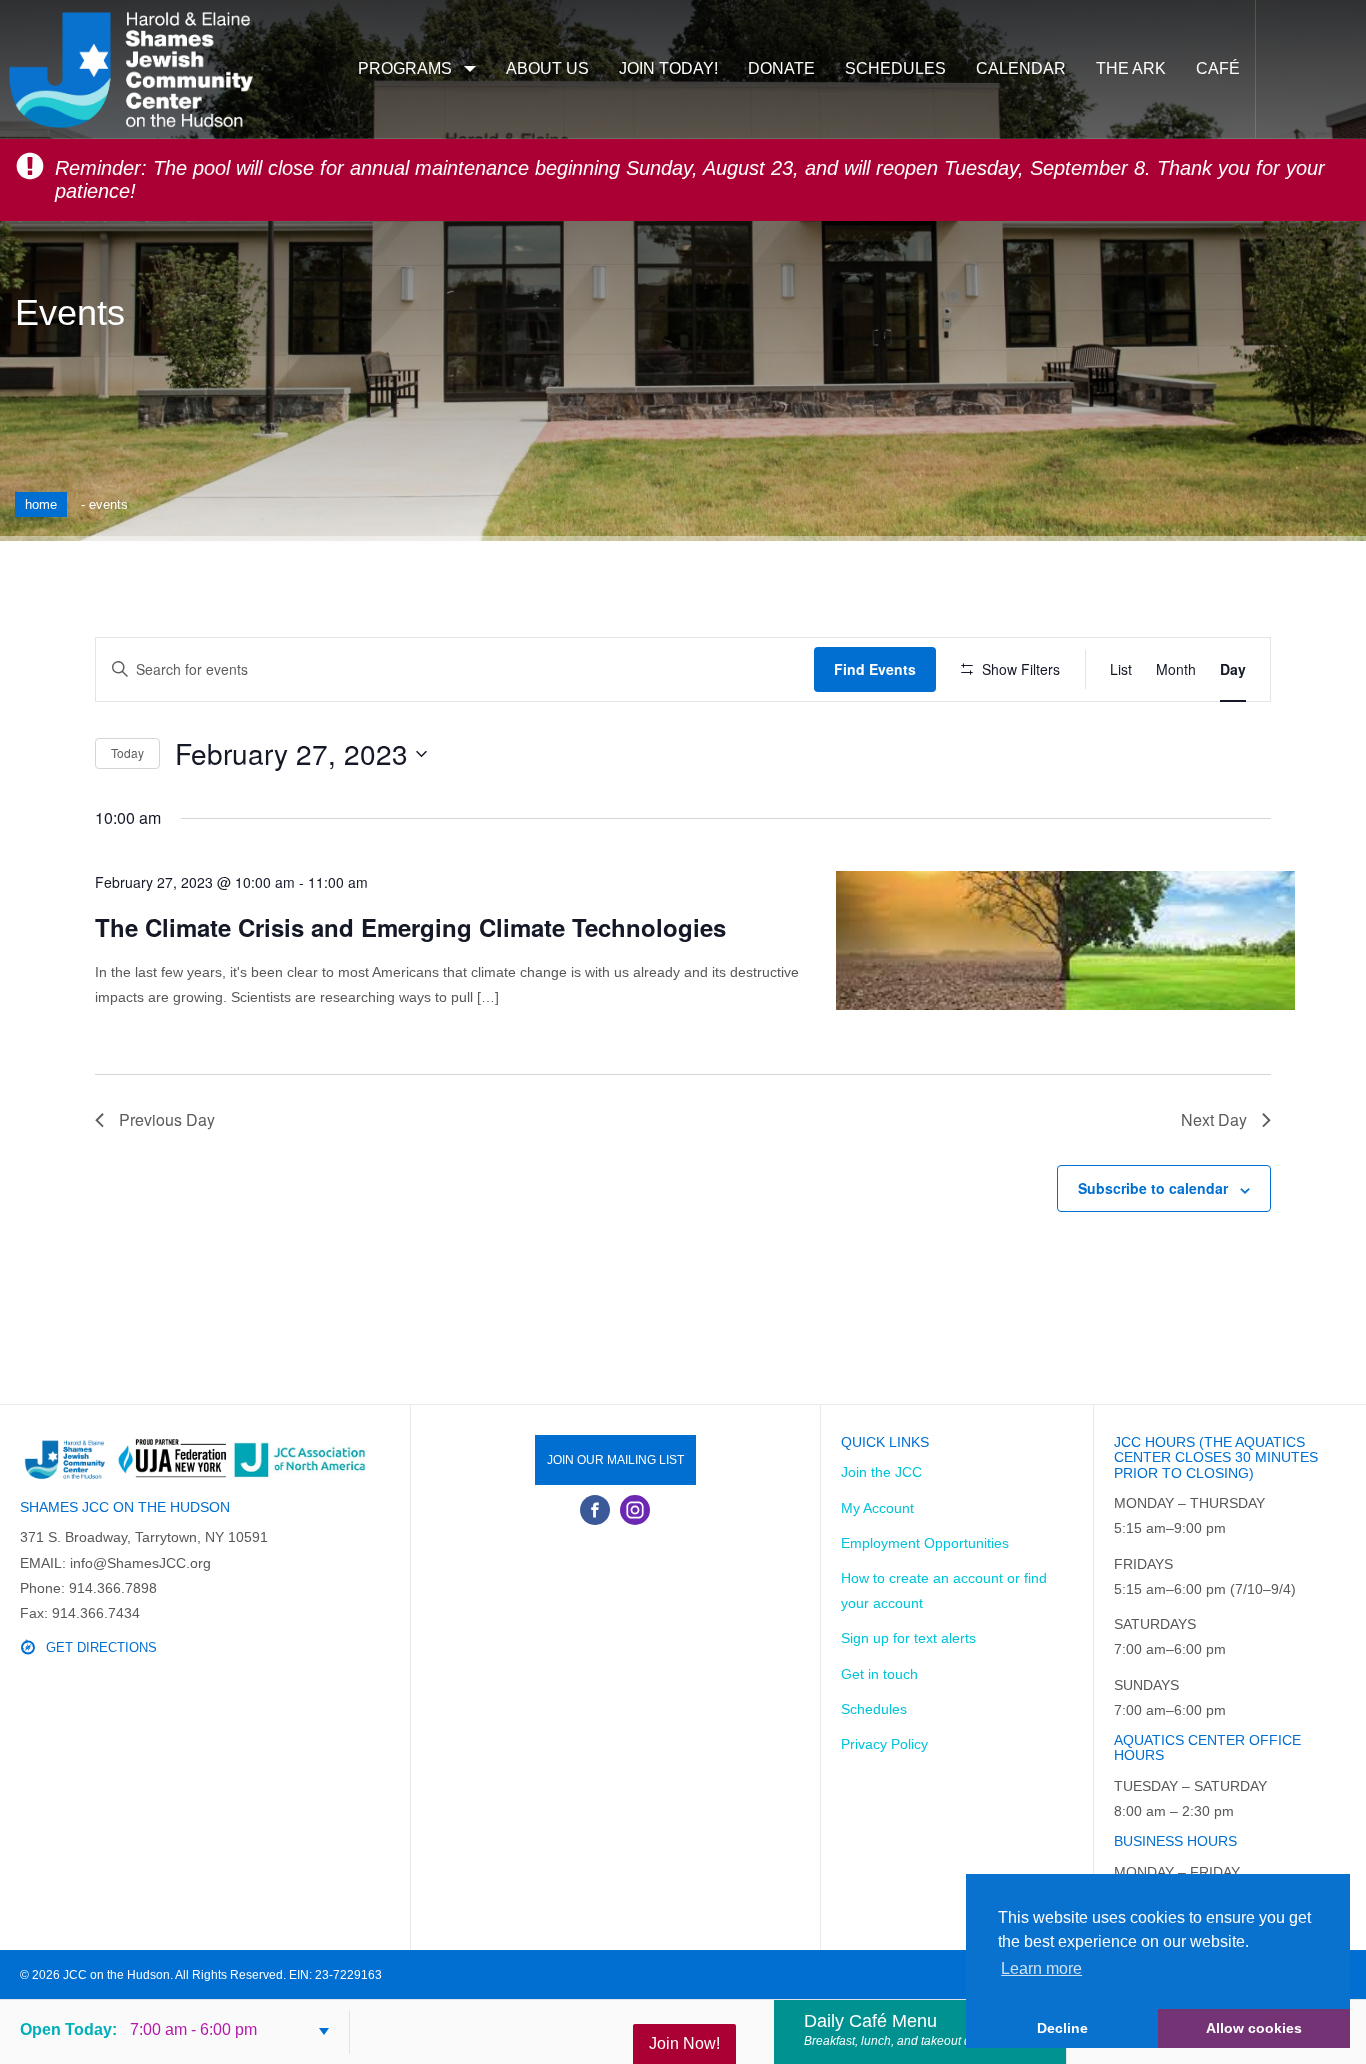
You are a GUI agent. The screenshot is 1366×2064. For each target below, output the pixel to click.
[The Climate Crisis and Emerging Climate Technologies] (1065, 940)
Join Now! (684, 2043)
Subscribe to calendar (1153, 1188)
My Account (877, 1508)
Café (1218, 68)
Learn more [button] (1041, 1968)
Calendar (1021, 68)
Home (41, 504)
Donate (781, 68)
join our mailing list (615, 1460)
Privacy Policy (884, 1744)
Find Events (875, 669)
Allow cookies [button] (1254, 2028)
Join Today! (668, 68)
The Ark (1131, 68)
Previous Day (167, 1119)
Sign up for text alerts (908, 1638)
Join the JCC (881, 1472)
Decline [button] (1062, 2028)
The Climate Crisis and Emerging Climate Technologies (410, 927)
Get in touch (879, 1674)
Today (127, 752)
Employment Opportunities (925, 1543)
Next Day (1214, 1119)
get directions (101, 1647)
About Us (547, 68)
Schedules (895, 68)
